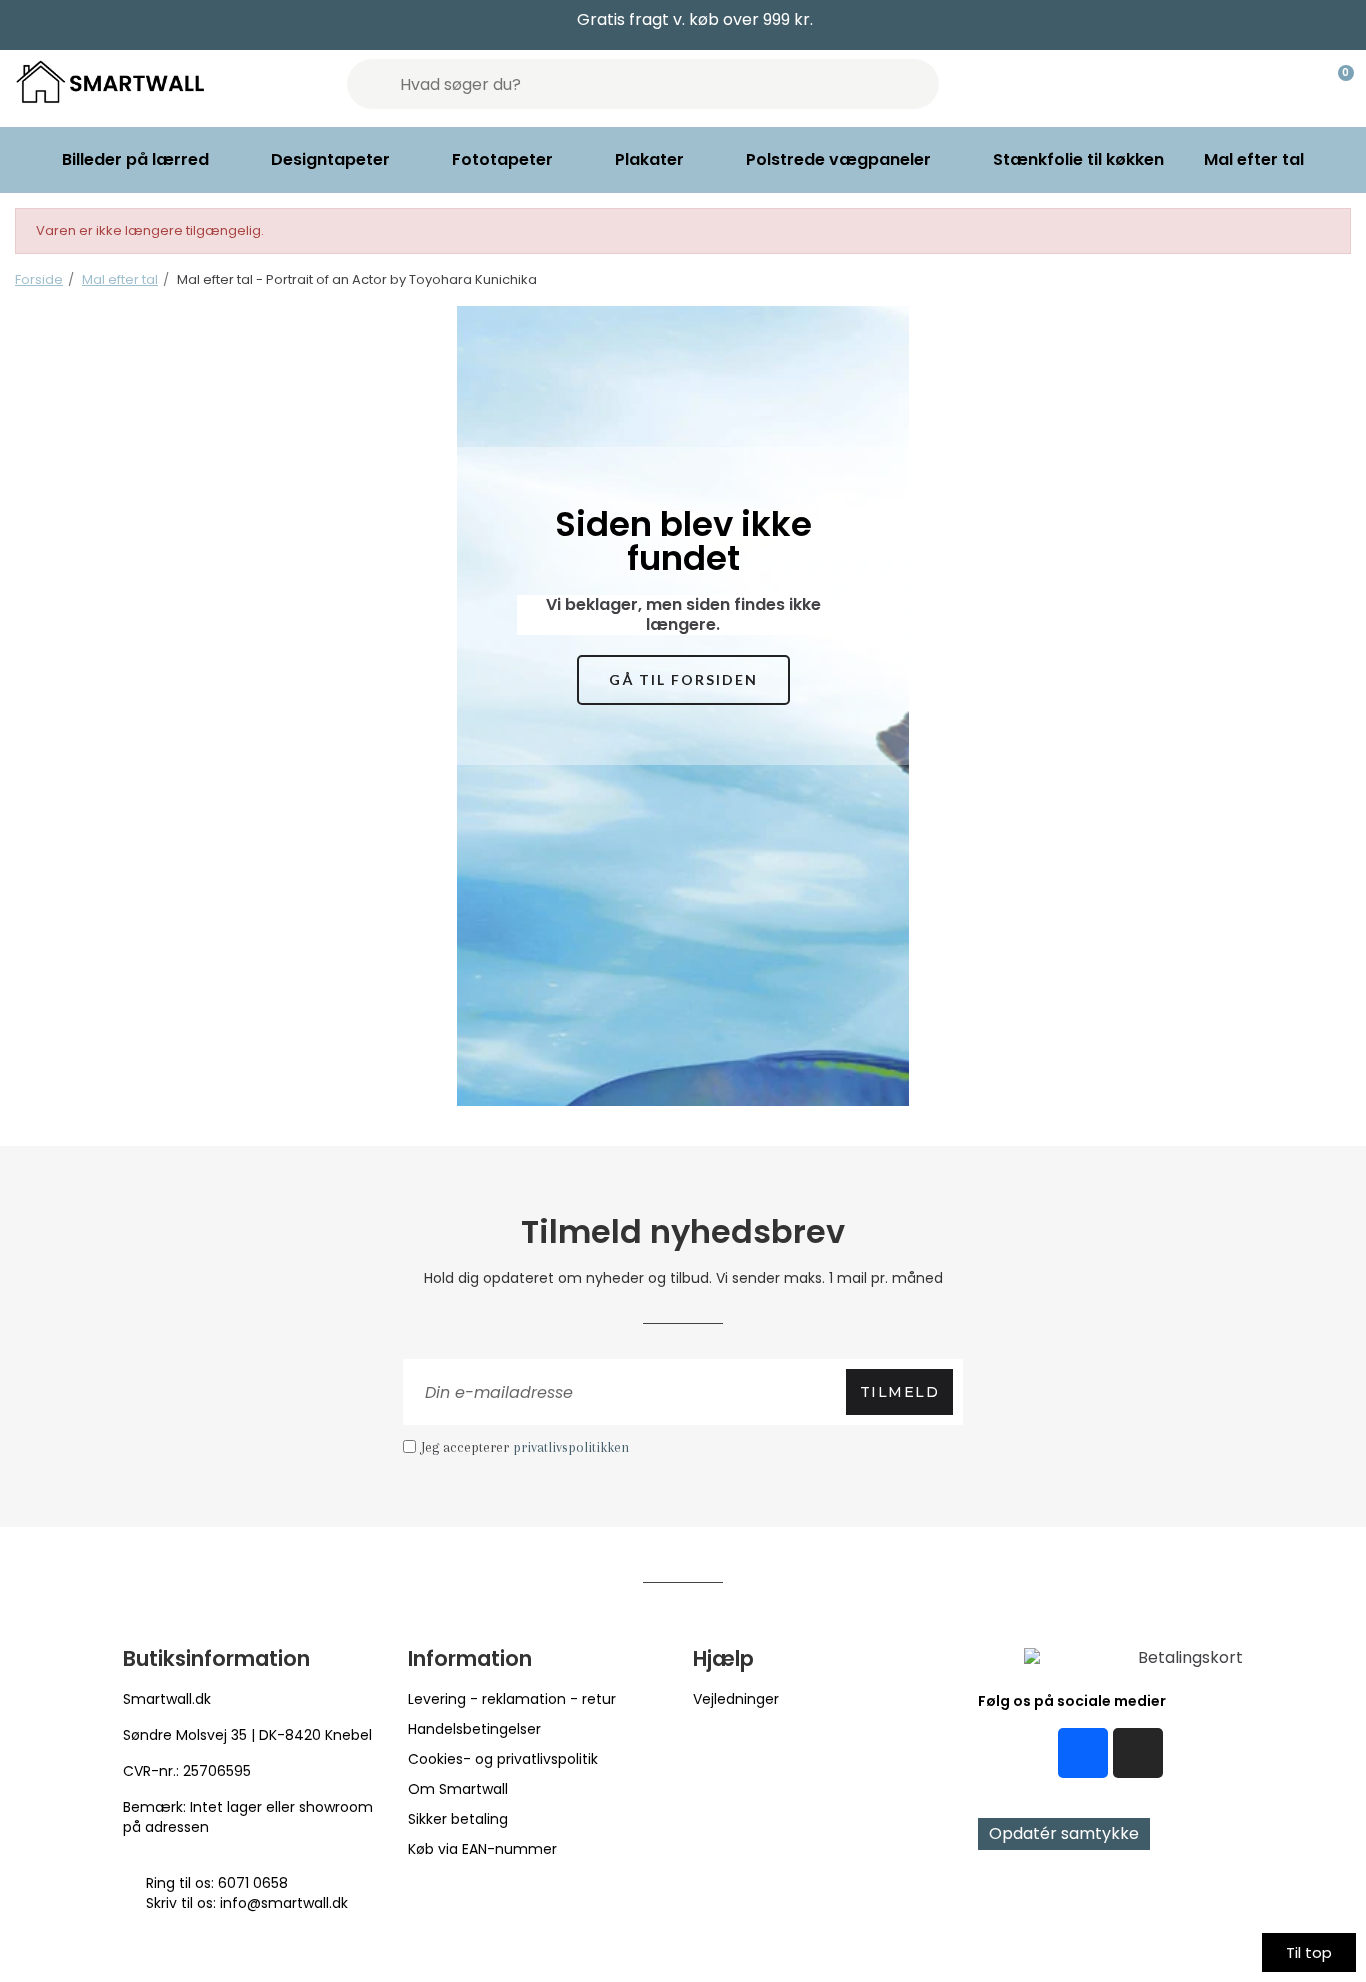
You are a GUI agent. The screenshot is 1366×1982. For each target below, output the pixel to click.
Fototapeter (502, 159)
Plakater (649, 159)
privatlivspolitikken (571, 1447)
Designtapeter (330, 159)
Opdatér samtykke (1064, 1833)
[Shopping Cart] (1337, 84)
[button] (683, 680)
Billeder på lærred (135, 159)
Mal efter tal (1254, 159)
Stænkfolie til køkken (1078, 159)
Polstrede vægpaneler (838, 159)
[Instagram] (1138, 1753)
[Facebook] (1083, 1753)
